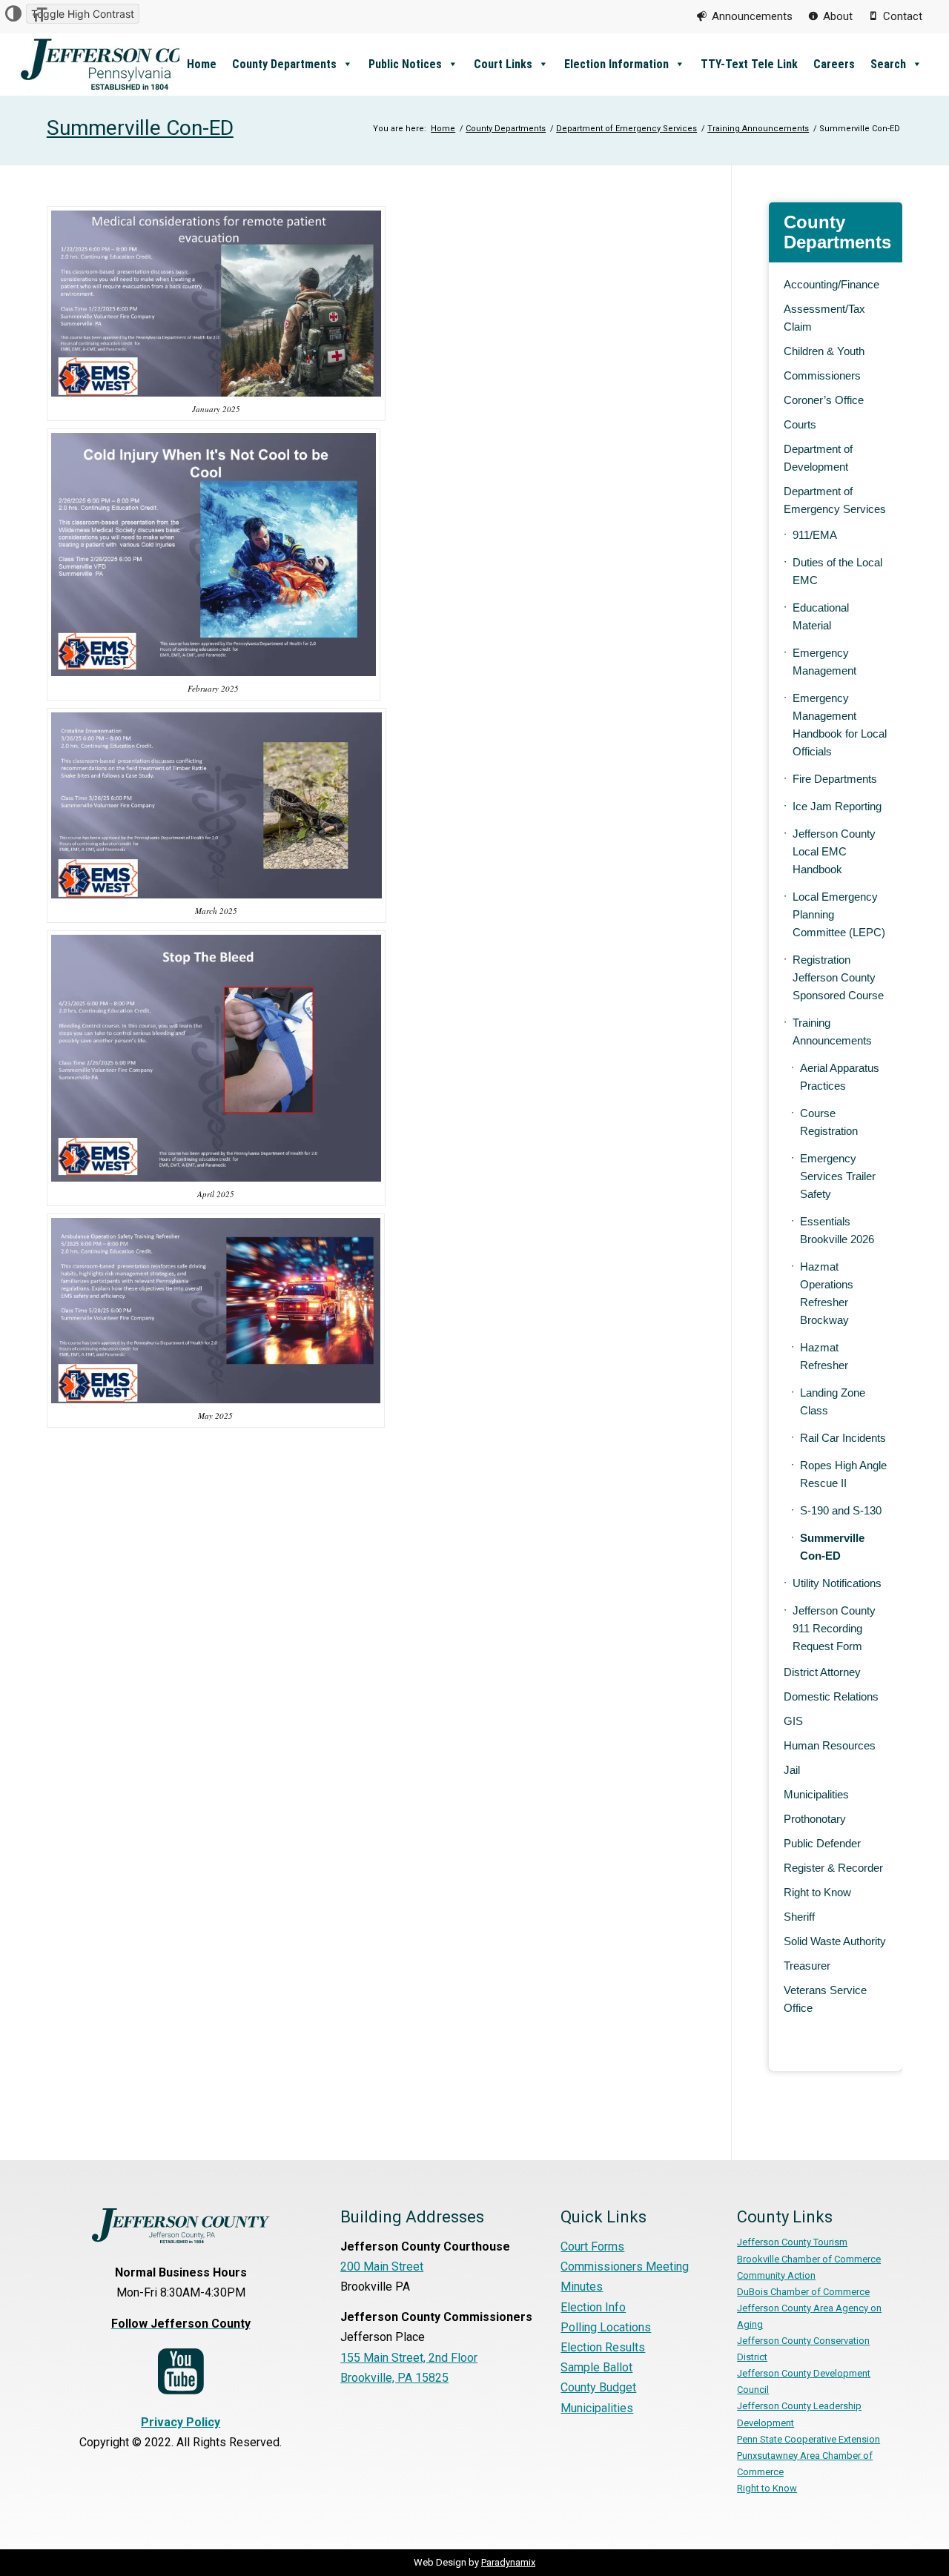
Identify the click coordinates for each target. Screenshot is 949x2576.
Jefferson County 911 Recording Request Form (834, 1628)
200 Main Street (382, 2267)
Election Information (616, 64)
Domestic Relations (831, 1696)
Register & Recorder (833, 1868)
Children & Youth (824, 351)
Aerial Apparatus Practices (840, 1077)
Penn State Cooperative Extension (809, 2439)
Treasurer (807, 1966)
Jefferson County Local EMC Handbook (834, 851)
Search (888, 64)
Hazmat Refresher (824, 1356)
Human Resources (830, 1745)
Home (202, 64)
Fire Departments (835, 779)
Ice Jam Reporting (837, 806)
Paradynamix (508, 2562)
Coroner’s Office (824, 400)
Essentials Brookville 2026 (837, 1230)
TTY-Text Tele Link (749, 64)
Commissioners (822, 375)
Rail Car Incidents (843, 1438)
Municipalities (816, 1794)
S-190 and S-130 (841, 1510)
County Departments (284, 64)
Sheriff (799, 1917)
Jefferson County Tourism (792, 2242)
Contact (903, 16)
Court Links (503, 64)
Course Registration (829, 1122)
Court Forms (592, 2246)
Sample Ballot (596, 2367)
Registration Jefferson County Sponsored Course (838, 977)
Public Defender (822, 1843)
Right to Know (817, 1892)
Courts (800, 424)
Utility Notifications (837, 1583)
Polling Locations (606, 2327)
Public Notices (405, 64)
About (838, 16)
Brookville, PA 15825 (394, 2378)
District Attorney (822, 1672)
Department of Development (818, 458)
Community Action (776, 2275)
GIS (793, 1721)
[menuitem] (744, 16)
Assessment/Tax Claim (824, 318)
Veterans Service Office (825, 1999)
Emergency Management (824, 662)
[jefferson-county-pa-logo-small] (130, 64)
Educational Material (821, 616)
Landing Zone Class (833, 1401)
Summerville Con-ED (140, 128)
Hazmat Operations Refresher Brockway (827, 1293)
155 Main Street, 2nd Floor (409, 2358)
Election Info (593, 2307)
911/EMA (815, 535)
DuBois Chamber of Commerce (803, 2292)
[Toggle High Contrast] (13, 14)
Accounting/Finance (831, 284)
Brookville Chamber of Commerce (809, 2259)
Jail (792, 1770)
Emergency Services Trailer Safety (838, 1176)
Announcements (752, 16)
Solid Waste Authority (835, 1941)
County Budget (598, 2387)
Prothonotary (815, 1819)
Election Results (603, 2347)
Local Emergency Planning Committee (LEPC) (839, 914)
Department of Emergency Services (835, 500)
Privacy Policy (181, 2422)
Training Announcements (832, 1032)
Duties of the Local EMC (837, 571)
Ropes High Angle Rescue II (843, 1474)
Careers (834, 64)
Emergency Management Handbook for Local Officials (840, 725)
